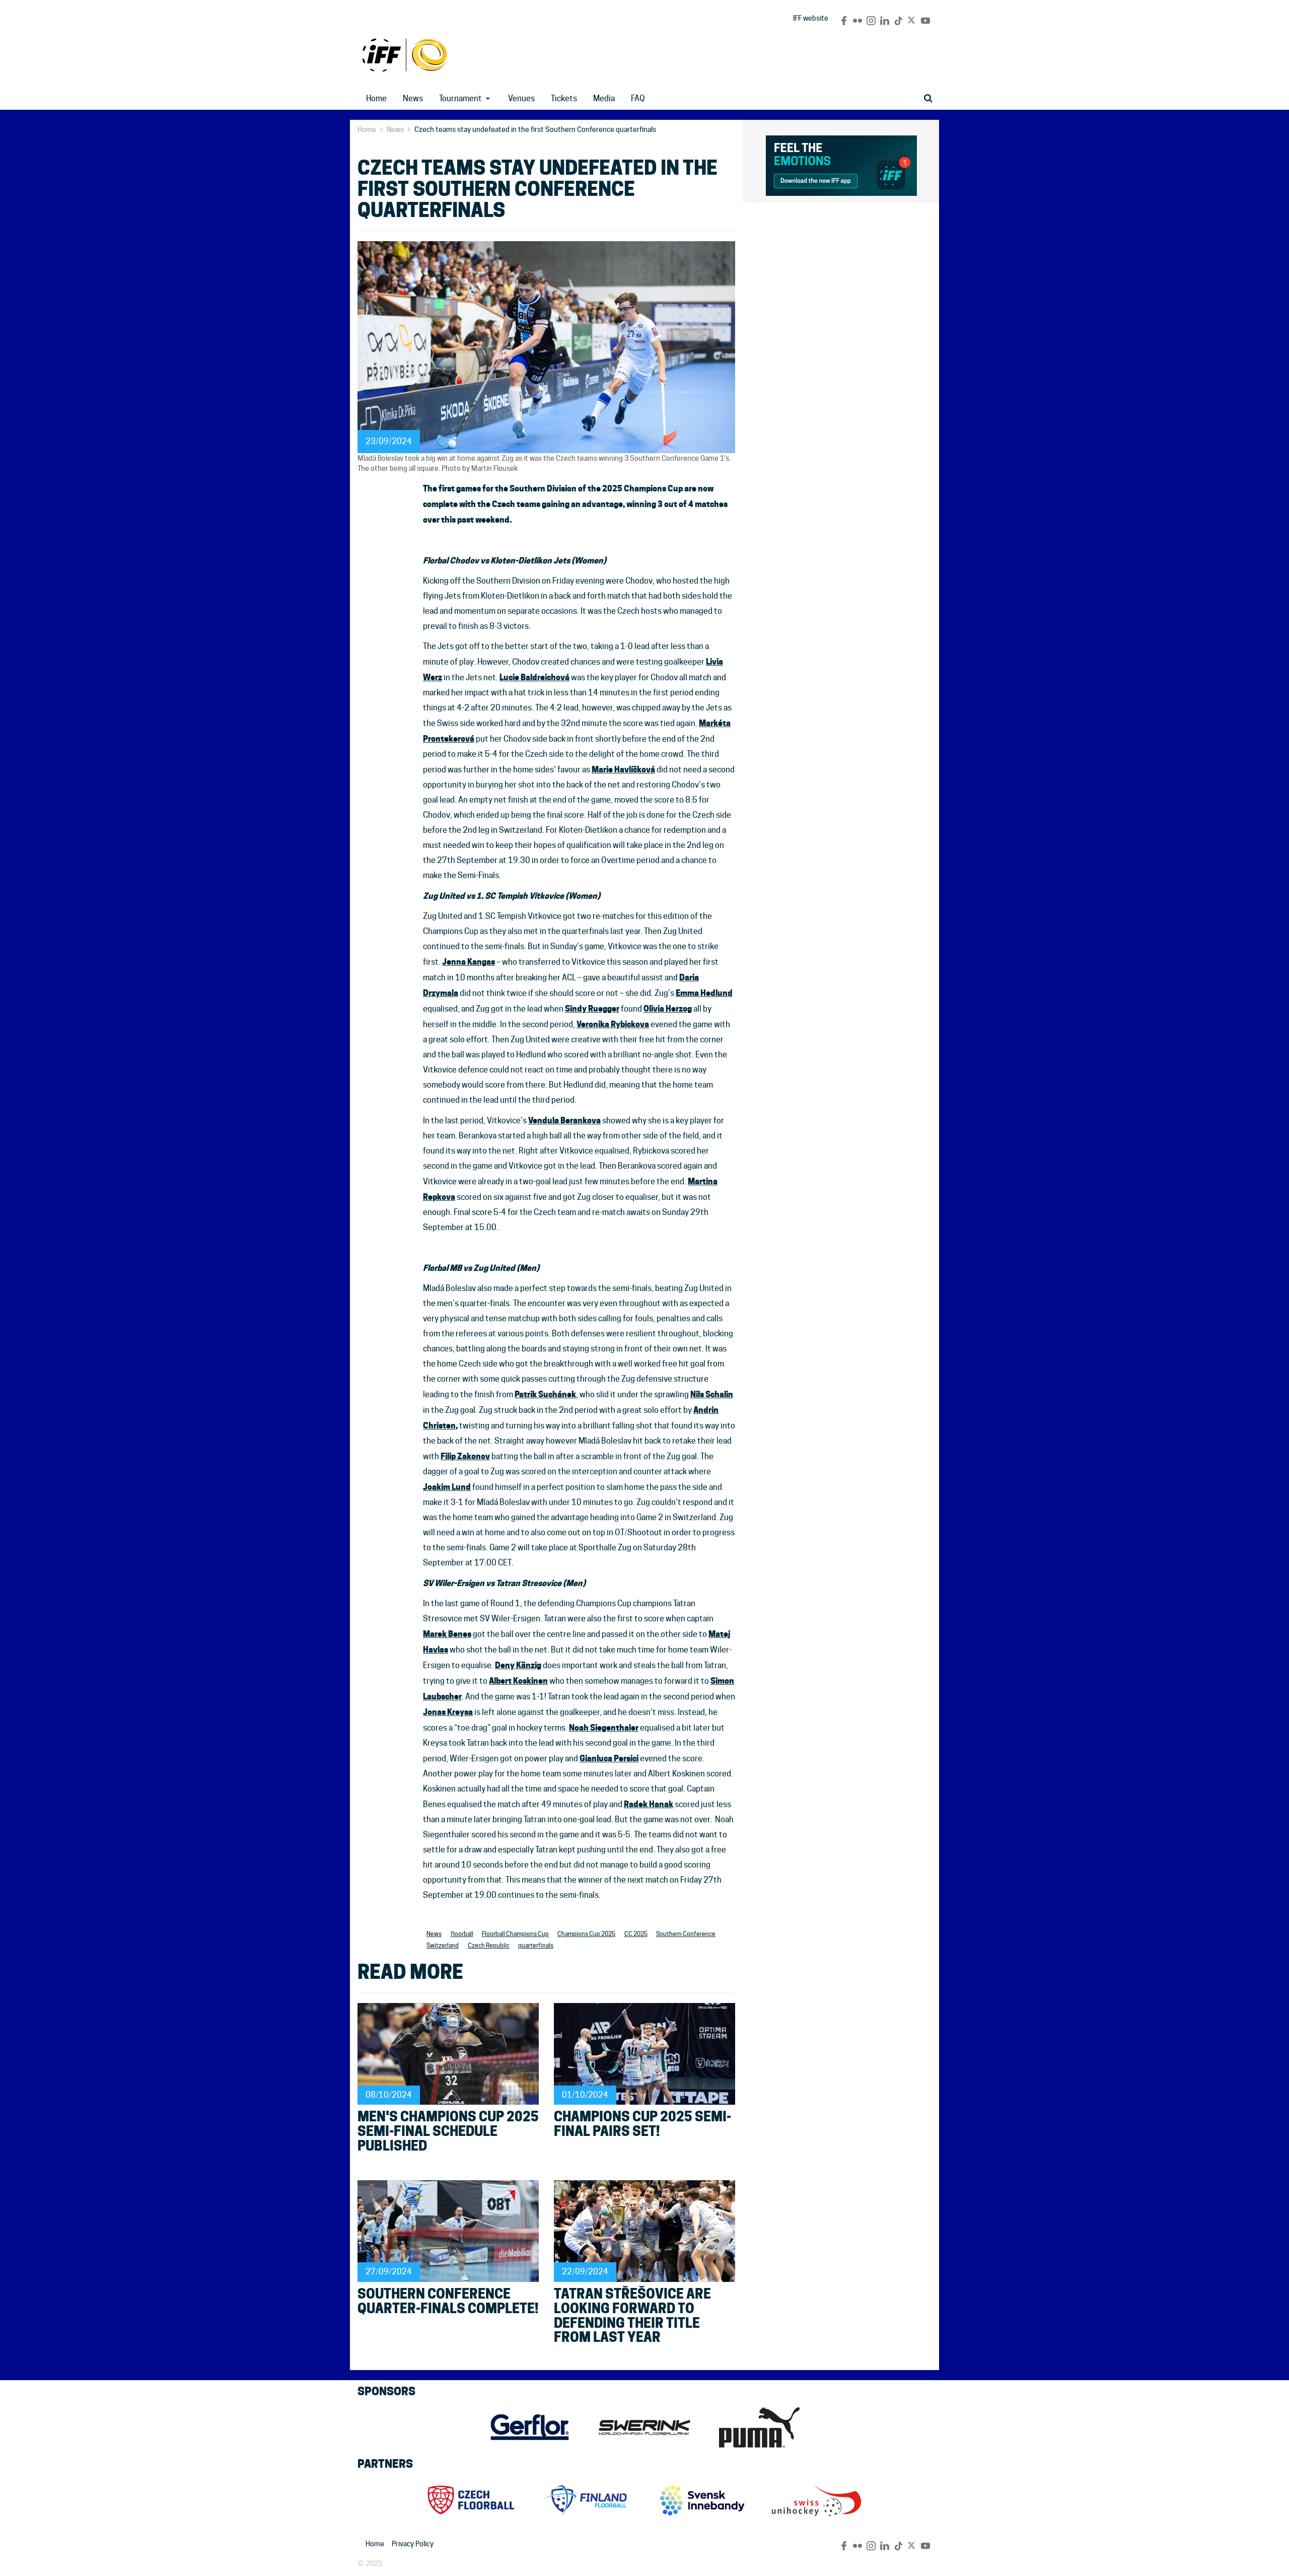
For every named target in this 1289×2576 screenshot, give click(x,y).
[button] (491, 99)
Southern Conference (686, 1934)
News (413, 98)
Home (376, 98)
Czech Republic (489, 1945)
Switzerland (443, 1945)
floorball (462, 1934)
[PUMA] (759, 2427)
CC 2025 (405, 55)
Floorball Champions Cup (515, 1934)
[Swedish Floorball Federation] (702, 2500)
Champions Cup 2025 (586, 1934)
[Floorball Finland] (587, 2500)
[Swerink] (644, 2427)
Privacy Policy (413, 2544)
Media (604, 98)
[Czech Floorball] (472, 2500)
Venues (521, 98)
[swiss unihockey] (817, 2500)
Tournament (460, 98)
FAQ (638, 98)
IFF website (811, 18)
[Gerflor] (530, 2427)
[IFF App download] (841, 164)
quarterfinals (536, 1945)
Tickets (564, 98)
